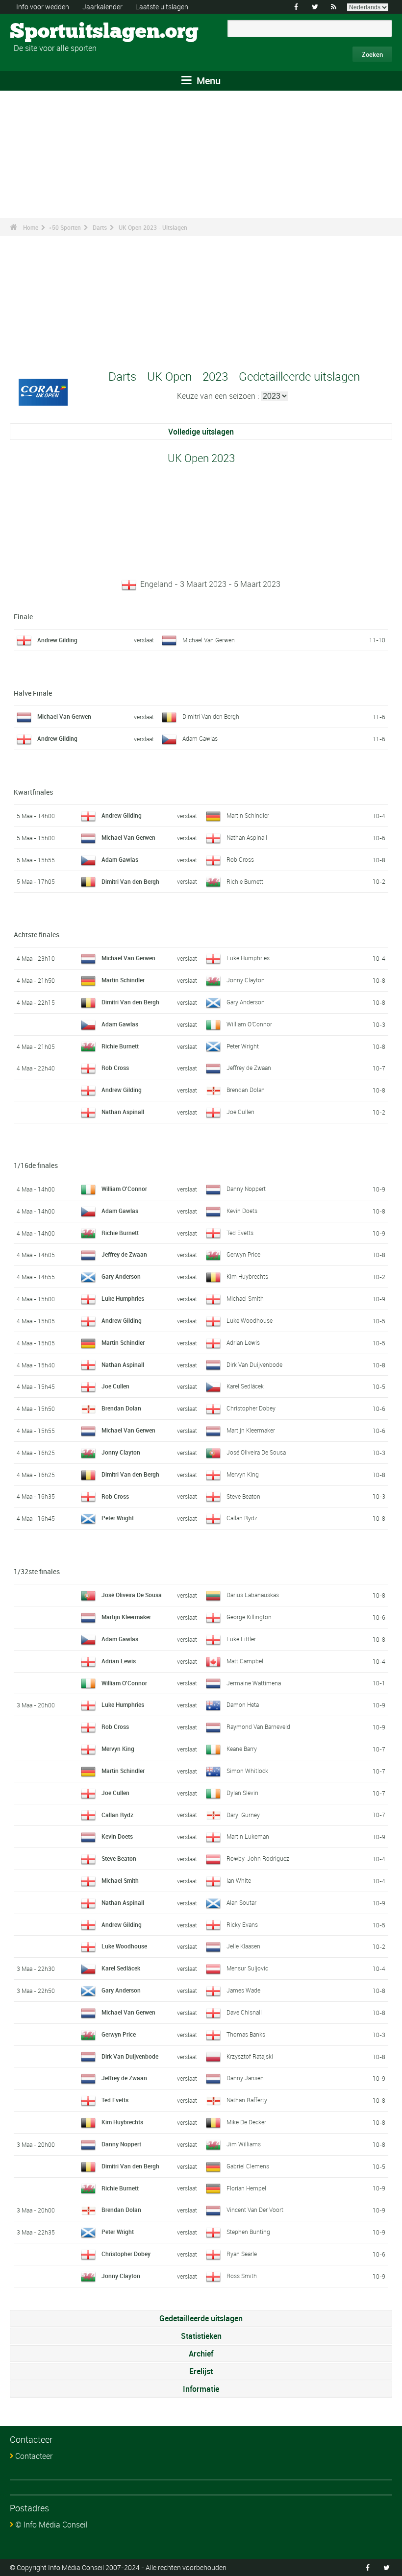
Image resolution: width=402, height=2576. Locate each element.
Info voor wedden (43, 7)
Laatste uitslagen (162, 7)
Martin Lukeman (248, 1836)
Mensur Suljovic (247, 1968)
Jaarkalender (102, 7)
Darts (100, 227)
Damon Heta (243, 1704)
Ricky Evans (242, 1924)
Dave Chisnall (244, 2012)
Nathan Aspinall (247, 837)
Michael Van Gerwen (209, 640)
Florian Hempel (246, 2188)
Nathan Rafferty (247, 2100)
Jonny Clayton (246, 980)
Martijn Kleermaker (251, 1430)
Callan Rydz (242, 1518)
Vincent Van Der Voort (255, 2210)
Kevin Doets (242, 1211)
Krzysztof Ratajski (250, 2056)
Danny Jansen (245, 2078)
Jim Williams (244, 2144)
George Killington (249, 1617)
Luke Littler (241, 1639)
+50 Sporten (65, 227)
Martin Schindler (248, 815)
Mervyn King (243, 1474)
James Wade (243, 1990)
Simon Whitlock (247, 1771)
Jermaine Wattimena (254, 1683)
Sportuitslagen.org (47, 32)
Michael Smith (245, 1298)
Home (31, 227)
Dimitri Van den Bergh (211, 716)
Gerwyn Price (243, 1254)
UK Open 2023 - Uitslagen (153, 227)
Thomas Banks (246, 2034)
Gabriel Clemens (248, 2166)
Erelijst (201, 2371)
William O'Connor (249, 1024)
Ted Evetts (240, 1233)
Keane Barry (242, 1749)
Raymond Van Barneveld (258, 1726)
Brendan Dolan (246, 1090)
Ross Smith (242, 2276)
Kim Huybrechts (247, 1276)
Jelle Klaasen (243, 1946)
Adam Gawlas (200, 738)
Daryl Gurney (243, 1815)
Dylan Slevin (242, 1793)
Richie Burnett (245, 881)
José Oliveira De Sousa (256, 1452)
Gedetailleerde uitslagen (201, 2318)
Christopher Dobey (251, 1408)
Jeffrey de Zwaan (249, 1068)
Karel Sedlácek (245, 1386)
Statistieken (201, 2336)
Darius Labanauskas (253, 1595)
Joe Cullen (240, 1112)
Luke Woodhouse (250, 1320)
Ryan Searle (242, 2254)
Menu (207, 81)
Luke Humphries (248, 958)
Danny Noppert (246, 1189)
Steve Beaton (243, 1496)
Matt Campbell (246, 1661)
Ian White (239, 1880)
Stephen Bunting (248, 2232)
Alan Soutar (241, 1902)
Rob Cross (240, 859)
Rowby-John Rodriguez (258, 1858)
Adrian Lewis (243, 1342)
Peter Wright (243, 1046)
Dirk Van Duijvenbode (254, 1364)
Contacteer (34, 2456)
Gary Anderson (246, 1002)
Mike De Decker (246, 2122)
